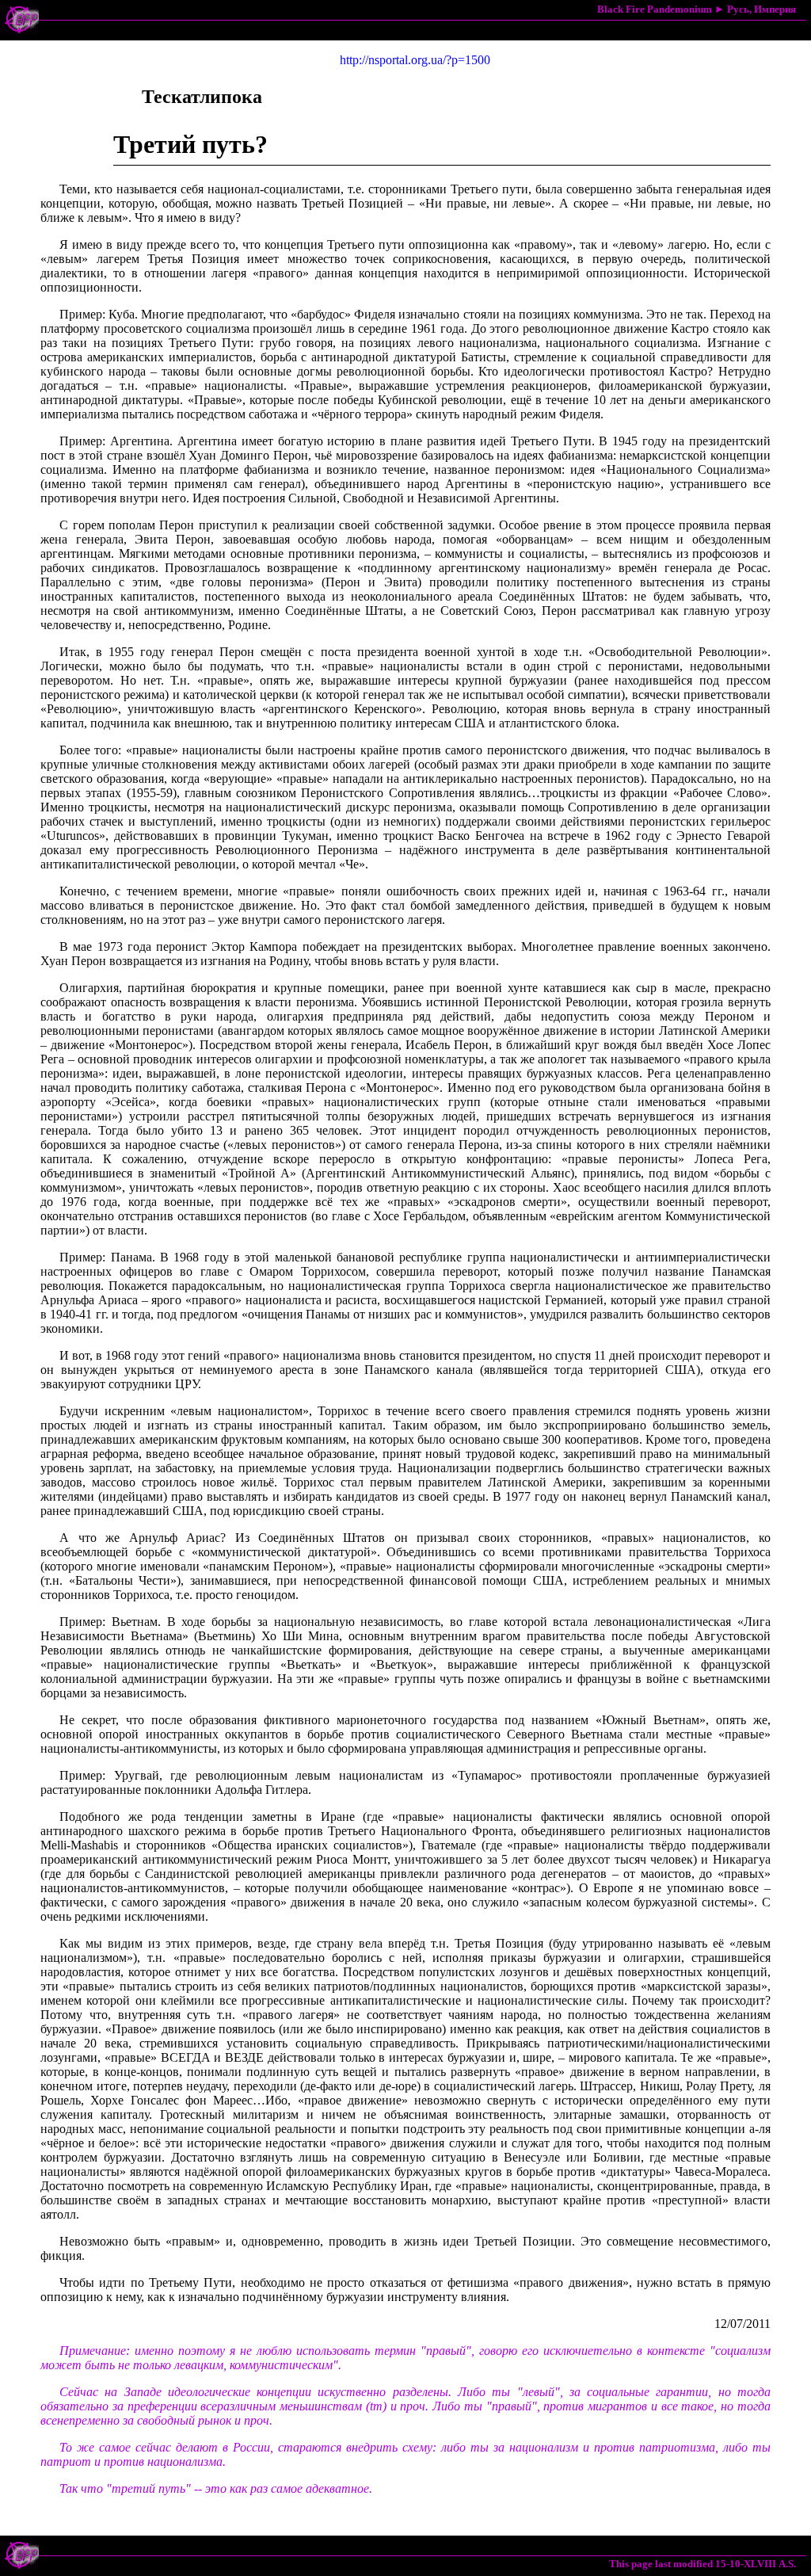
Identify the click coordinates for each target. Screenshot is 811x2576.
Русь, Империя (762, 9)
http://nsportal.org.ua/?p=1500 (415, 60)
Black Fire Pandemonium (655, 9)
